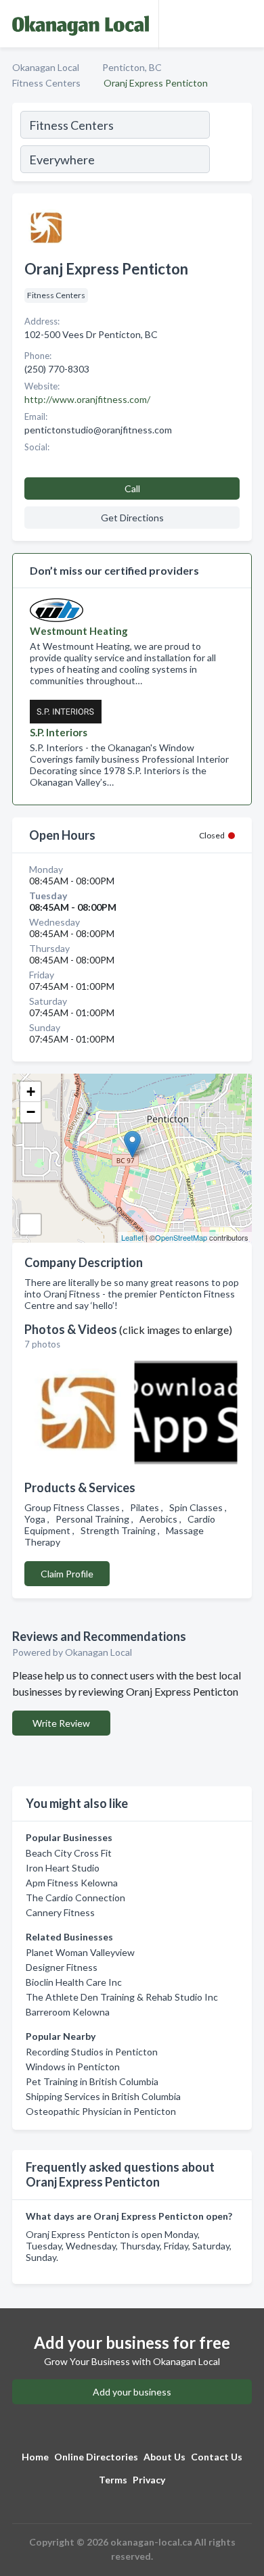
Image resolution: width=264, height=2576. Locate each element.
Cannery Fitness (60, 1912)
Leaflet (132, 1237)
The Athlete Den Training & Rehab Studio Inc (122, 1997)
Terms (113, 2480)
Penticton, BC (132, 67)
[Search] (230, 144)
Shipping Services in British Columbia (103, 2096)
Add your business (132, 2392)
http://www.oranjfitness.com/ (87, 399)
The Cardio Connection (75, 1898)
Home (35, 2457)
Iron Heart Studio (63, 1868)
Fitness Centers (46, 83)
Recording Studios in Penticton (92, 2052)
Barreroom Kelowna (68, 2012)
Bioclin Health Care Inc (74, 1982)
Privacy (149, 2480)
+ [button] (31, 1092)
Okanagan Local (46, 67)
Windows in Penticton (73, 2067)
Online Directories (96, 2457)
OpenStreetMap (181, 1237)
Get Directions (132, 518)
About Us (164, 2457)
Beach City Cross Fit (69, 1853)
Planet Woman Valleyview (80, 1952)
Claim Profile (67, 1574)
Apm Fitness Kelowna (72, 1883)
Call (132, 488)
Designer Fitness (62, 1967)
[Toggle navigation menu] (246, 24)
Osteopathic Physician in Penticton (101, 2111)
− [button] (31, 1112)
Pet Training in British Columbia (92, 2081)
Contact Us (217, 2457)
